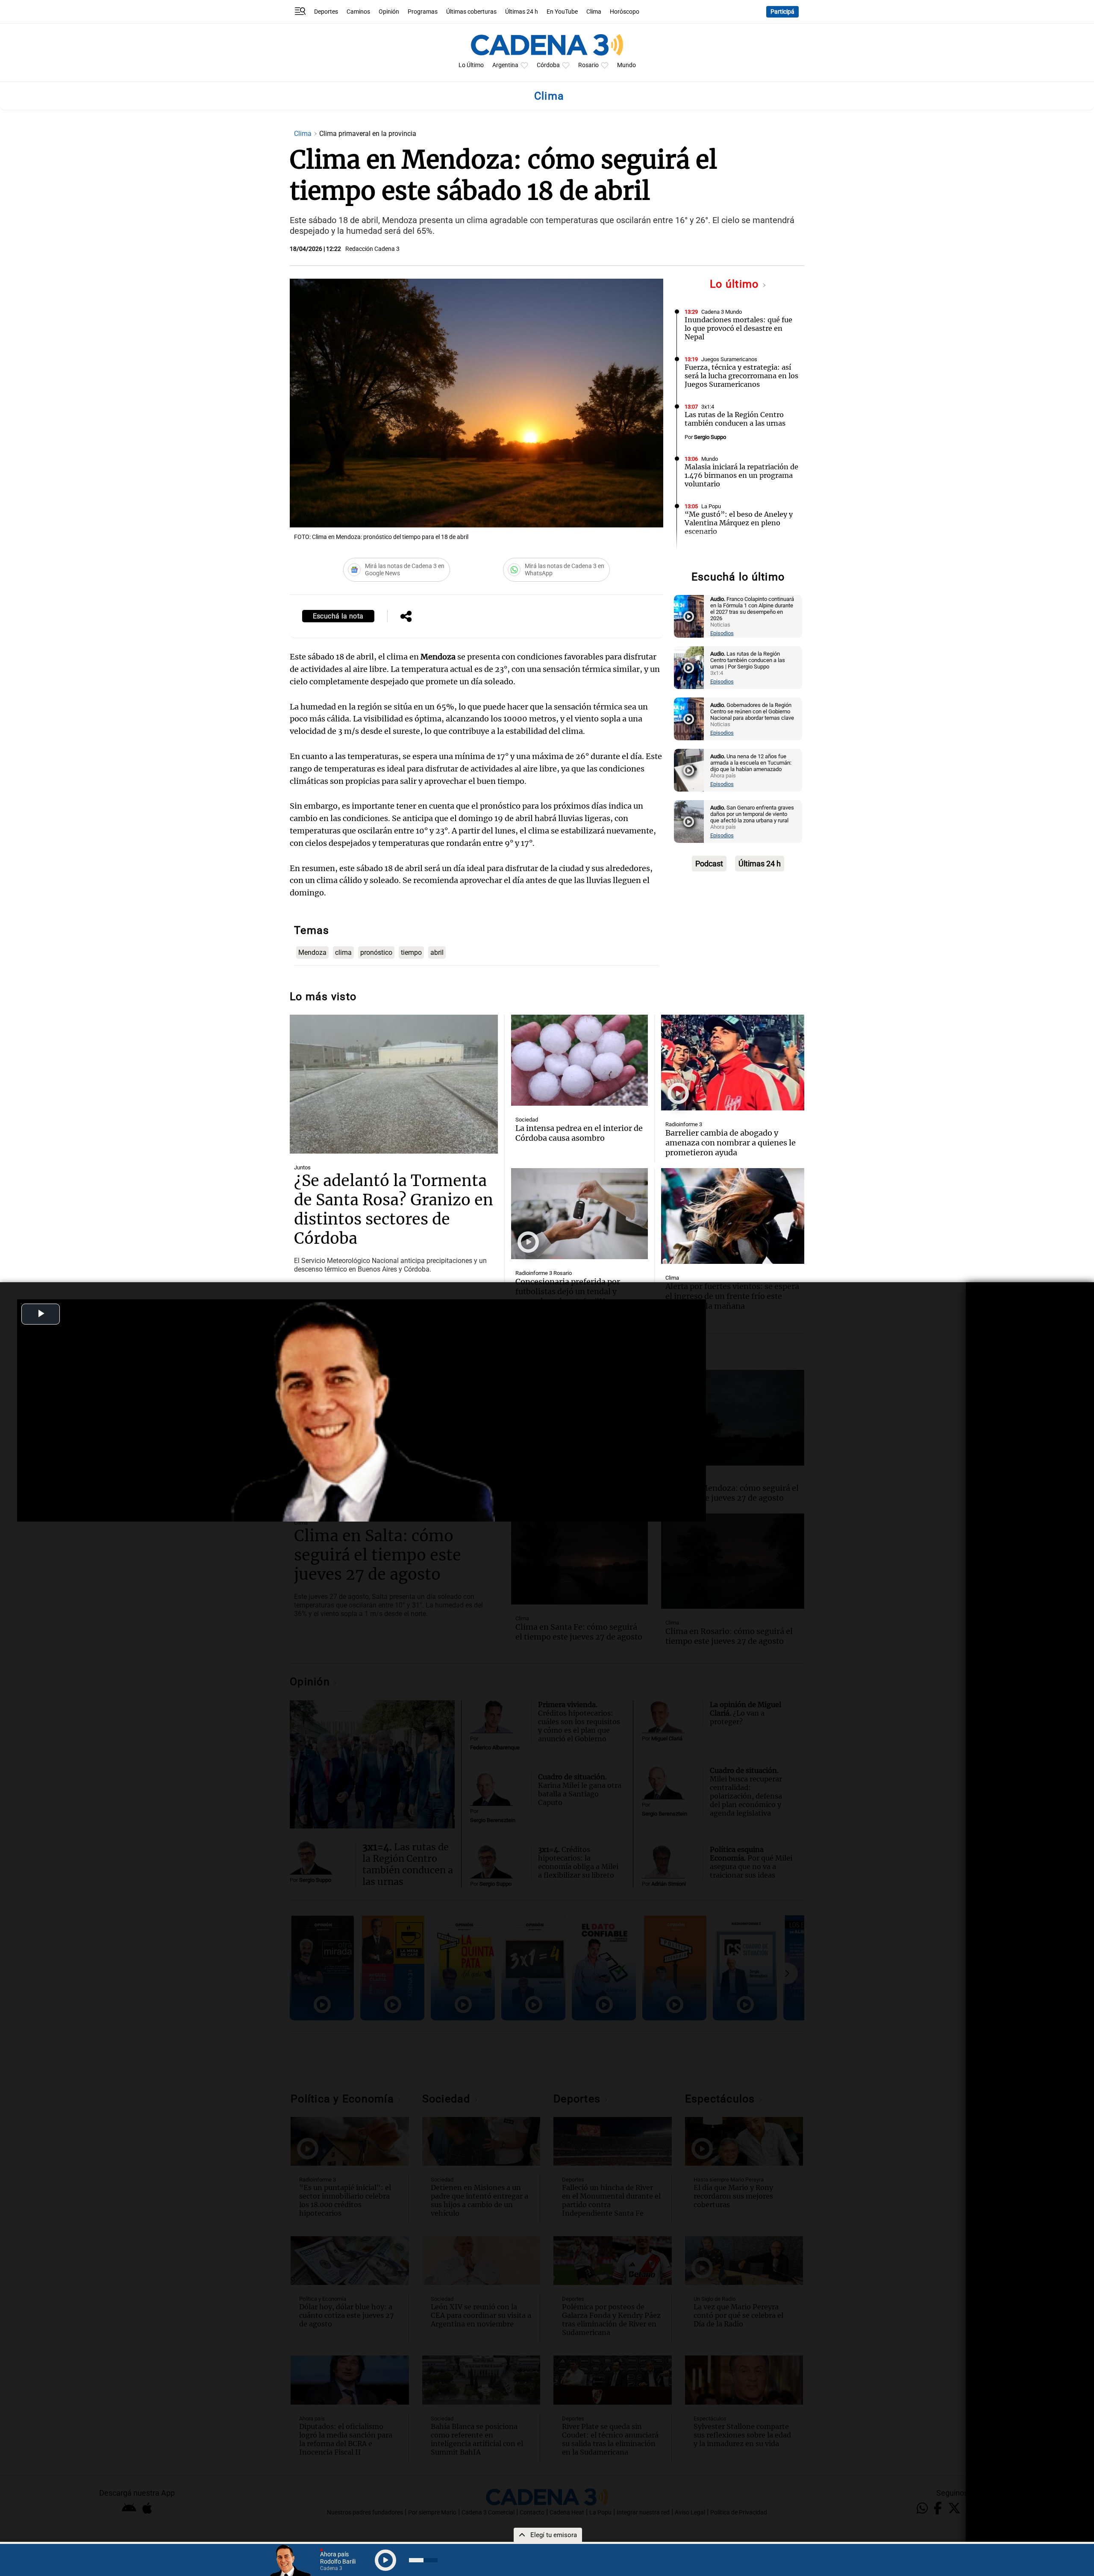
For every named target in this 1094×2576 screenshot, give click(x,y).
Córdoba (548, 65)
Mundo (626, 65)
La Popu (711, 506)
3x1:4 (708, 407)
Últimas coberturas (471, 12)
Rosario (588, 65)
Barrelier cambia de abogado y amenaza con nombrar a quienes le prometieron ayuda (731, 1143)
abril (437, 952)
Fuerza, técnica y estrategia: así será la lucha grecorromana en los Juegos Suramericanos (741, 376)
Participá (782, 12)
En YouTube (562, 12)
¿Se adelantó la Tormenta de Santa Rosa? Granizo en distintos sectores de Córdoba (394, 1210)
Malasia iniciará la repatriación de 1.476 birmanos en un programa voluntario (741, 475)
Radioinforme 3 (684, 1124)
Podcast (709, 864)
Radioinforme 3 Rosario (544, 1273)
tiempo (411, 952)
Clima (594, 12)
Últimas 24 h (522, 12)
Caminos (358, 12)
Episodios (722, 633)
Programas (423, 12)
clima (343, 952)
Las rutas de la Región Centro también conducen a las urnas (735, 419)
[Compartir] (406, 617)
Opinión (389, 12)
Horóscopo (625, 12)
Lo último (736, 284)
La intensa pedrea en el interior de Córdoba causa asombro (579, 1133)
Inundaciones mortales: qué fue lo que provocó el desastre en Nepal (738, 328)
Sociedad (527, 1120)
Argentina (505, 65)
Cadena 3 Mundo (722, 312)
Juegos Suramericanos (729, 359)
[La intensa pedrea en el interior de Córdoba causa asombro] (579, 1060)
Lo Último (471, 65)
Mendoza (312, 952)
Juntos (302, 1167)
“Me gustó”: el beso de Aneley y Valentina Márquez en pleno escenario (739, 523)
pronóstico (376, 952)
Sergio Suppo (710, 437)
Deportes (326, 12)
